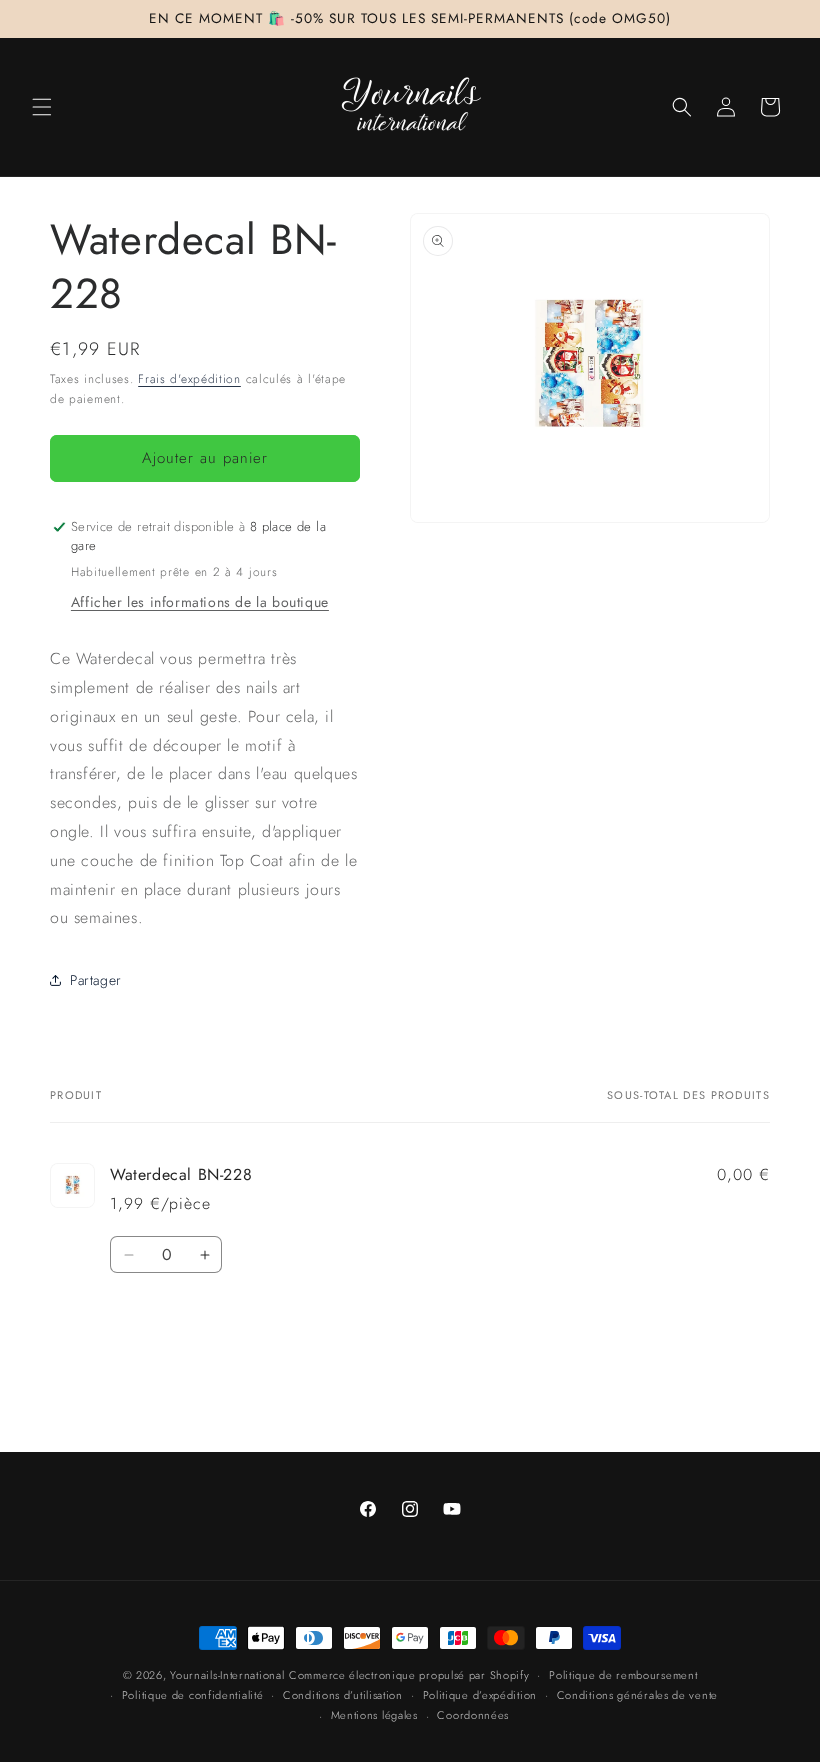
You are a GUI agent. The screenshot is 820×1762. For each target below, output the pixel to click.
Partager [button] (96, 980)
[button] (42, 107)
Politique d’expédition (480, 1695)
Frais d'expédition (189, 379)
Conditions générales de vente (637, 1695)
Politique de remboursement (623, 1675)
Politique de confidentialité (193, 1695)
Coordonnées (473, 1715)
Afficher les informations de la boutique (200, 602)
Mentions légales (374, 1715)
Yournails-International (227, 1675)
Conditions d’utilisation (343, 1695)
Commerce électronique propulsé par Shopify (409, 1675)
